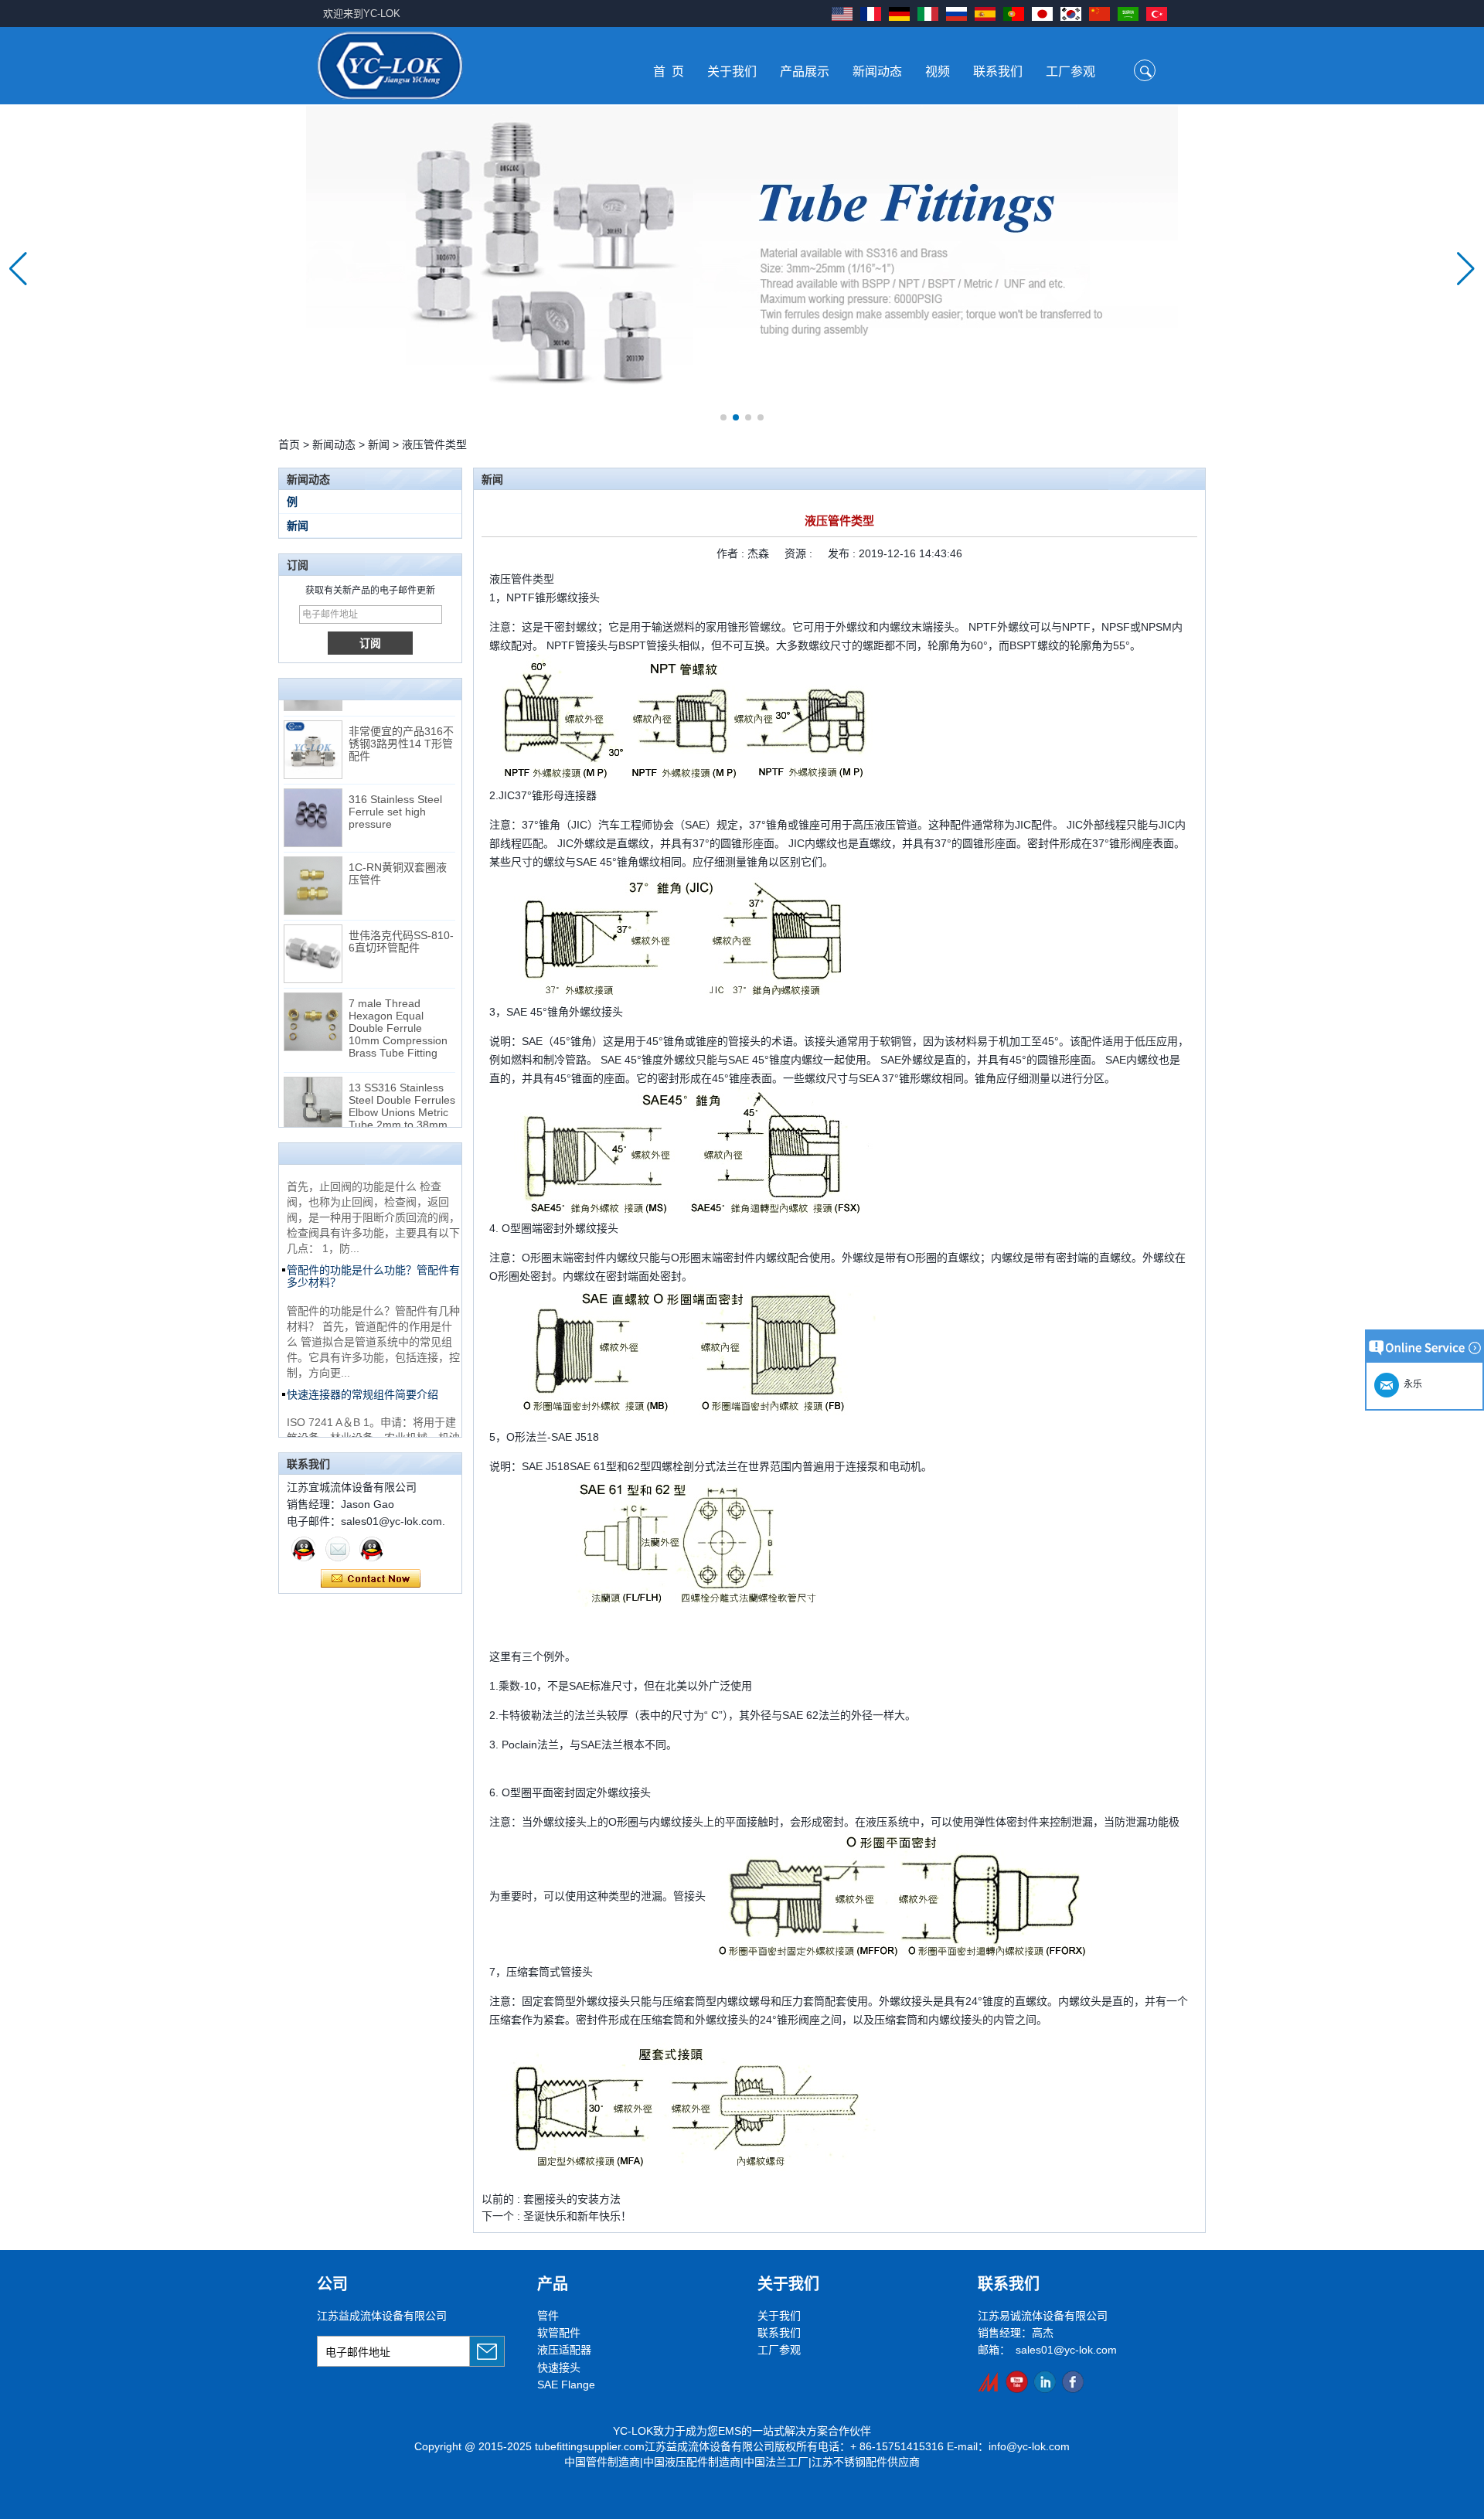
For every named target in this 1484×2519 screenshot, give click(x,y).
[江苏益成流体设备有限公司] (390, 65)
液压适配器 (564, 2350)
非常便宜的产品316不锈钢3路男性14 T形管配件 (401, 723)
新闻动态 (877, 71)
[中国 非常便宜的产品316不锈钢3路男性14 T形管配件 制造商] (313, 729)
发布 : (843, 553)
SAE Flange (566, 2385)
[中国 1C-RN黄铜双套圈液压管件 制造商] (313, 865)
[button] (723, 417)
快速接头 (559, 2368)
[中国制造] (989, 2382)
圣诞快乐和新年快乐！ (577, 2216)
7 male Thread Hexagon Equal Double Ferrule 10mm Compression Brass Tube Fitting (398, 1007)
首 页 (669, 71)
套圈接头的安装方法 (572, 2199)
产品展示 (805, 71)
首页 (289, 444)
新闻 (379, 444)
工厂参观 (1070, 71)
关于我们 (732, 71)
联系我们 (998, 71)
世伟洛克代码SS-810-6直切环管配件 (401, 921)
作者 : (732, 553)
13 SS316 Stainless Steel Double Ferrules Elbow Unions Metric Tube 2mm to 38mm (402, 1085)
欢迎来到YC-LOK (362, 14)
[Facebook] (1072, 2382)
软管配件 (559, 2333)
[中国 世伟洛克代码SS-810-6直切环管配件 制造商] (313, 933)
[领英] (1045, 2382)
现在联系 (371, 1579)
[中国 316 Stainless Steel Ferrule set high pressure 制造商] (313, 797)
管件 (548, 2316)
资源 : (800, 553)
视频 (938, 71)
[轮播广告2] (742, 269)
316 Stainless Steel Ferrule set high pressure (395, 791)
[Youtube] (1017, 2382)
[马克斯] (304, 1549)
